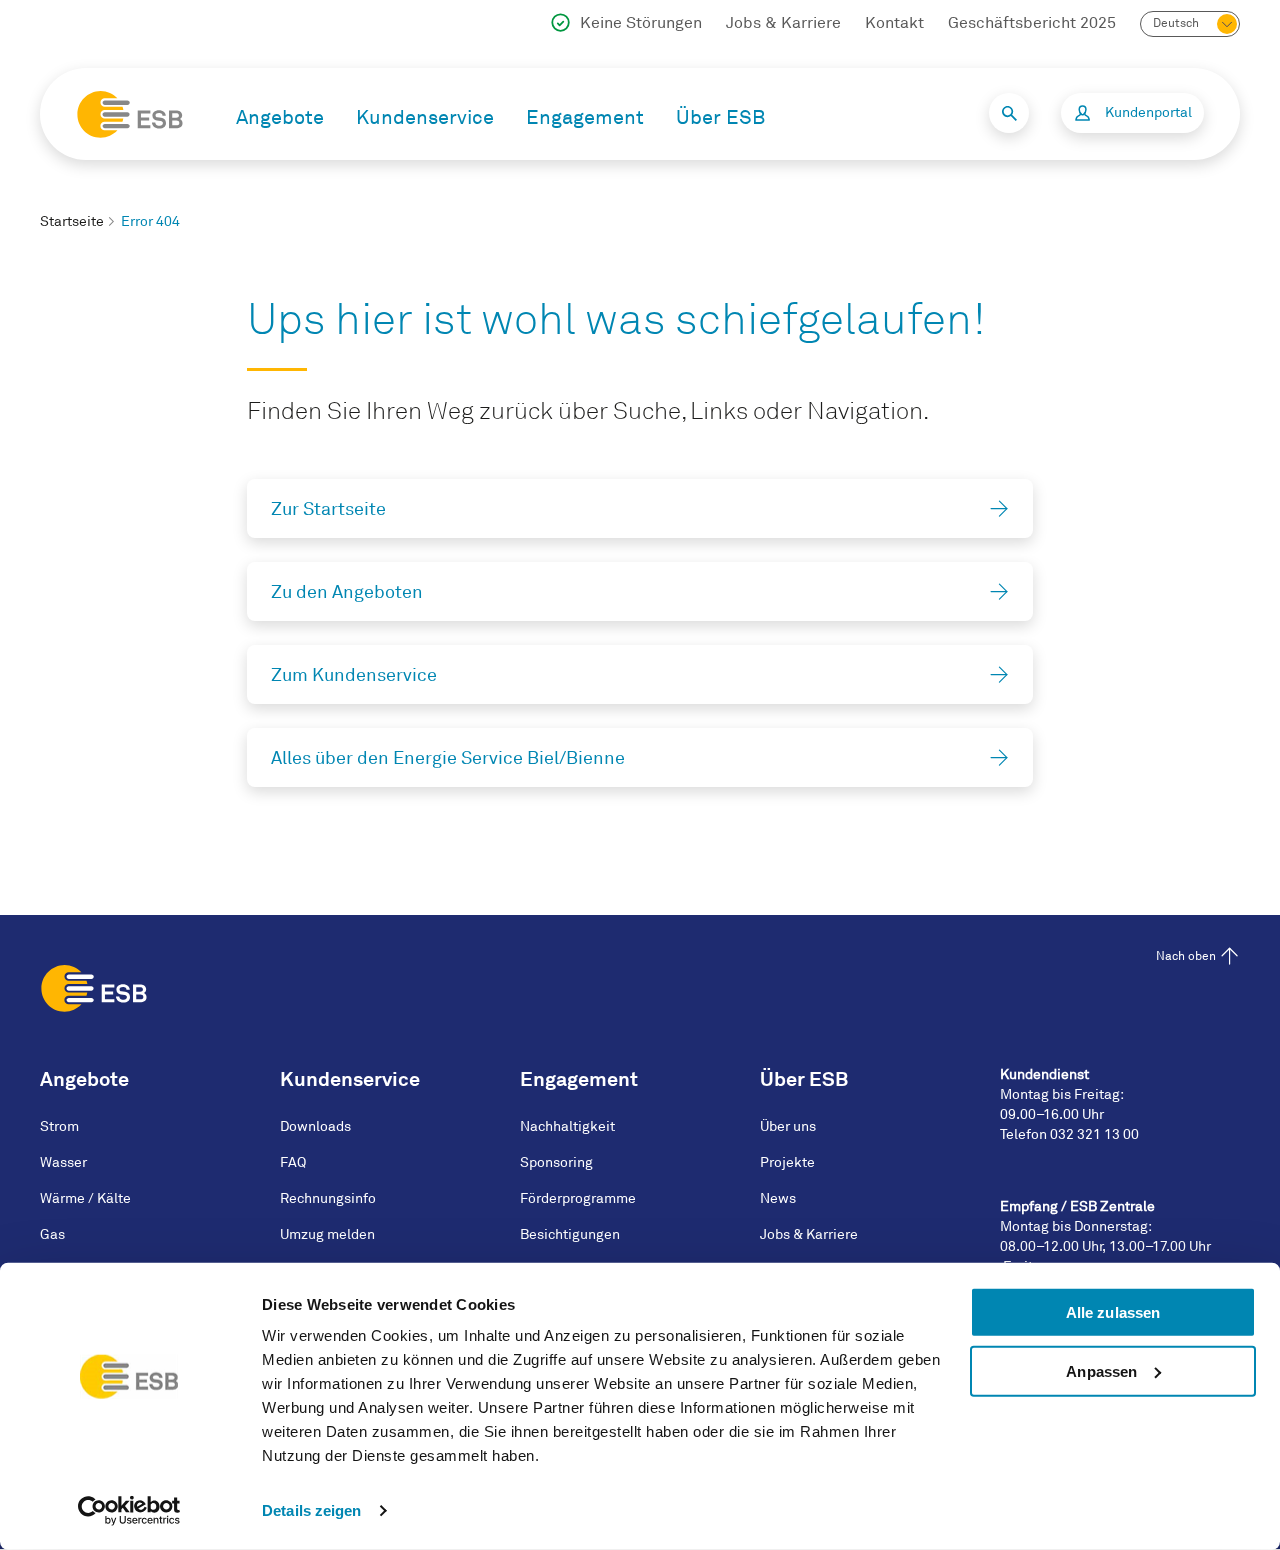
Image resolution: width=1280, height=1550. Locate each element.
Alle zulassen (1113, 1312)
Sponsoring (556, 1162)
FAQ (293, 1162)
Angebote (280, 117)
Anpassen (1101, 1371)
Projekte (787, 1162)
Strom (59, 1126)
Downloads (315, 1126)
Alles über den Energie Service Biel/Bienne (448, 758)
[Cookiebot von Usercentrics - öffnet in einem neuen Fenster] (129, 1511)
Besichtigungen (570, 1234)
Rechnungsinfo (328, 1198)
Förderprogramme (578, 1198)
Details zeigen (311, 1510)
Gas (52, 1234)
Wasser (63, 1162)
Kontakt (894, 23)
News (778, 1198)
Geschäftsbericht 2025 (1032, 23)
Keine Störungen (641, 23)
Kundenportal (1148, 112)
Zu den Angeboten (347, 592)
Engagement (585, 117)
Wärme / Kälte (85, 1198)
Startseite (72, 221)
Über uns (788, 1126)
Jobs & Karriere (783, 23)
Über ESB (720, 117)
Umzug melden (327, 1234)
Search (1009, 113)
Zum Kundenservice (354, 675)
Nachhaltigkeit (567, 1126)
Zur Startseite (328, 509)
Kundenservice (425, 117)
